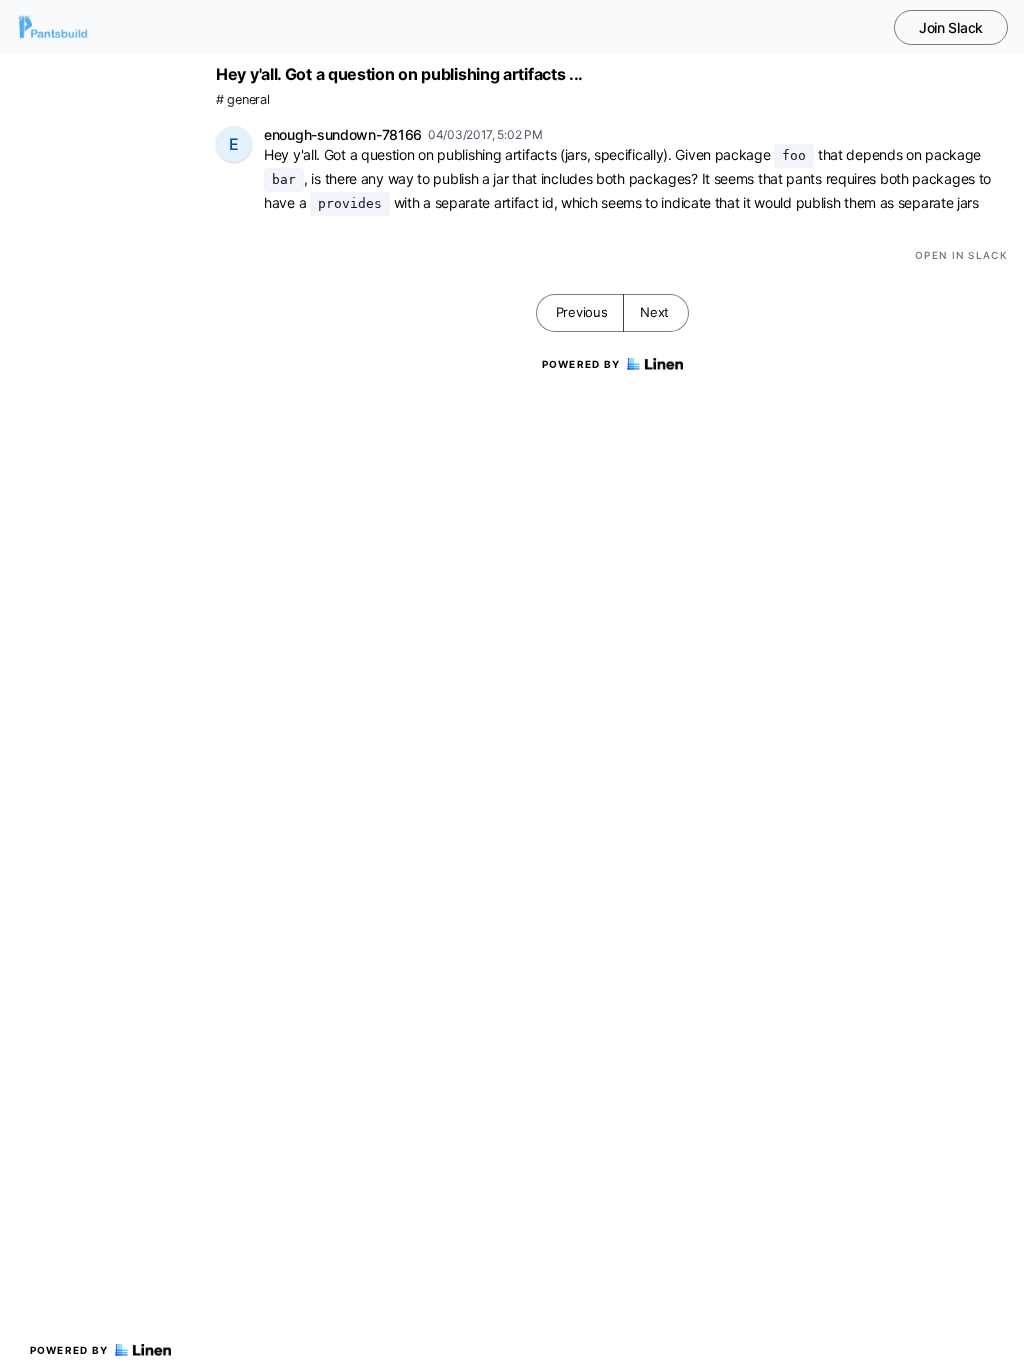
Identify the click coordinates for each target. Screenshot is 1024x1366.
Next (654, 312)
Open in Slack (961, 255)
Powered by (69, 1350)
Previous (582, 312)
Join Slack (951, 27)
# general (242, 99)
